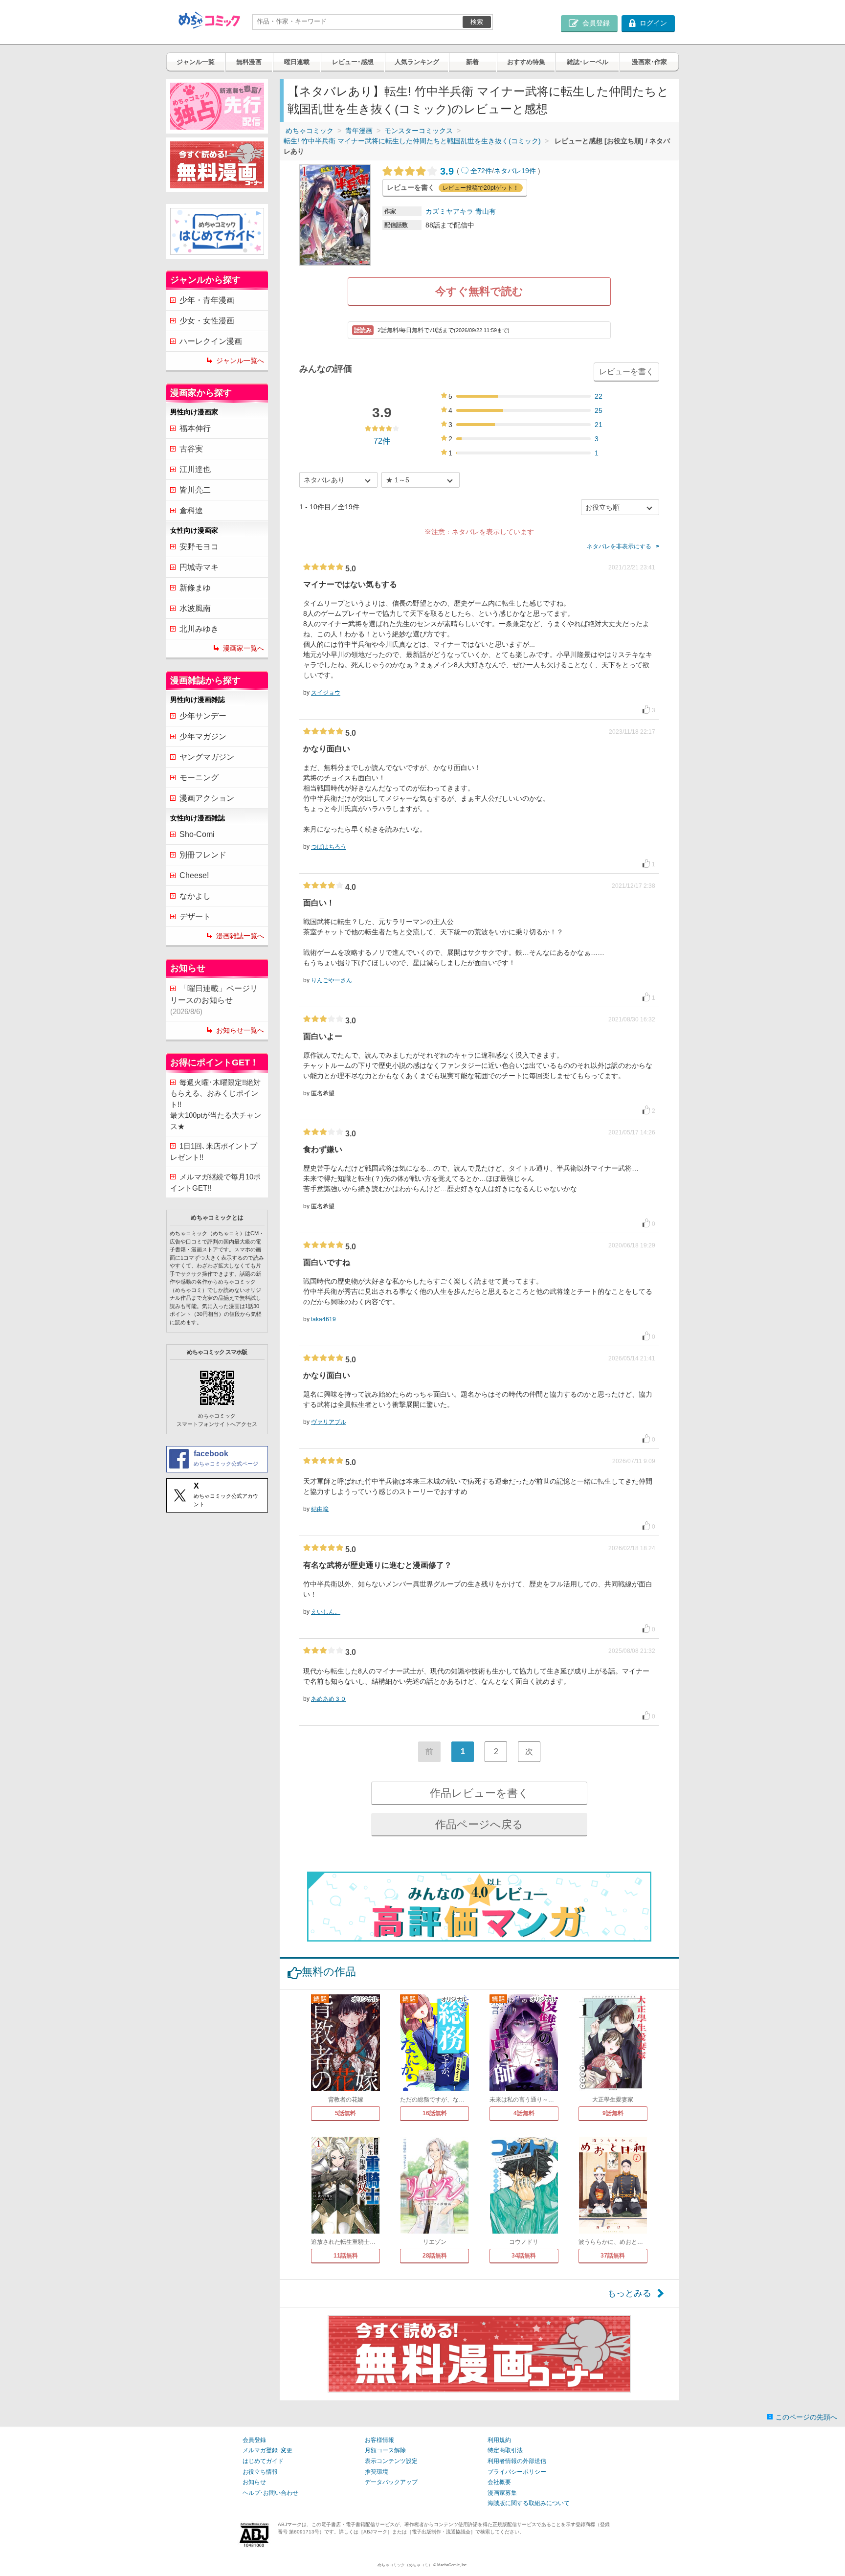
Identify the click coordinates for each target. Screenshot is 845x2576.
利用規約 (499, 2440)
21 (599, 425)
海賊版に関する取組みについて (529, 2503)
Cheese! (194, 875)
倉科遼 (191, 510)
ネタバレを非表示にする (619, 546)
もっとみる (629, 2293)
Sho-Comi (197, 834)
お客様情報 (379, 2440)
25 (599, 410)
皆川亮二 (195, 490)
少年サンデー (203, 716)
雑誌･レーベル (588, 62)
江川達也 (195, 469)
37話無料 (613, 2256)
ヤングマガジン (207, 757)
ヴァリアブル (329, 1422)
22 (599, 396)
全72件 (481, 171)
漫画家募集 (502, 2493)
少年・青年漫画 (207, 300)
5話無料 (345, 2113)
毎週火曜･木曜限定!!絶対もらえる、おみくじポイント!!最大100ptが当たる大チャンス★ (216, 1104)
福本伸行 (195, 428)
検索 (477, 22)
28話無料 (435, 2256)
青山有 (486, 211)
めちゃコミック (310, 131)
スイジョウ (326, 693)
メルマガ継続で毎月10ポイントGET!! (215, 1182)
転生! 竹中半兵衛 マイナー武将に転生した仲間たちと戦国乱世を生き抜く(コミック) (412, 141)
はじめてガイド (263, 2461)
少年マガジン (203, 736)
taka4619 (323, 1319)
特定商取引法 (505, 2450)
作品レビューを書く (479, 1793)
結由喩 (320, 1509)
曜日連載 (297, 62)
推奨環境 (377, 2472)
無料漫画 (249, 62)
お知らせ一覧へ (240, 1030)
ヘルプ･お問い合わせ (270, 2493)
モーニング (199, 778)
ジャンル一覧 (196, 62)
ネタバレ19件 (515, 171)
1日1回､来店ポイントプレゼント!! (214, 1152)
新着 (472, 62)
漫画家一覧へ (244, 648)
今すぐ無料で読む (479, 291)
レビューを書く (626, 372)
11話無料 (346, 2256)
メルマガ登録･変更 (267, 2450)
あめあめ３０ (329, 1699)
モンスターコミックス (419, 131)
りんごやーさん (332, 980)
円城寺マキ (199, 567)
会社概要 (499, 2482)
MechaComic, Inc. (452, 2565)
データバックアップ (391, 2482)
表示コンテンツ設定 (391, 2461)
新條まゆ (195, 588)
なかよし (195, 896)
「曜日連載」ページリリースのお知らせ (214, 1000)
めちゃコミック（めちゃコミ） (405, 2565)
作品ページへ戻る (479, 1824)
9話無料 (613, 2113)
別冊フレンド (203, 855)
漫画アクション (207, 798)
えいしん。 (326, 1612)
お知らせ (254, 2482)
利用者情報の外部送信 (517, 2461)
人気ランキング (417, 62)
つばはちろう (329, 847)
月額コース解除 (385, 2450)
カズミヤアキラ (449, 211)
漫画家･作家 (649, 62)
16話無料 (435, 2113)
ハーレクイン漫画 (211, 341)
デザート (195, 916)
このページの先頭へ (806, 2417)
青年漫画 (359, 131)
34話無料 (524, 2256)
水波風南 (195, 608)
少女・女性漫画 (207, 321)
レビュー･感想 (353, 62)
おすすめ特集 (526, 62)
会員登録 (254, 2440)
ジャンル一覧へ (240, 361)
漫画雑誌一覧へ (240, 936)
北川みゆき (199, 629)
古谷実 (191, 449)
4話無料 (524, 2113)
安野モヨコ (199, 547)
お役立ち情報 (260, 2472)
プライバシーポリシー (517, 2472)
